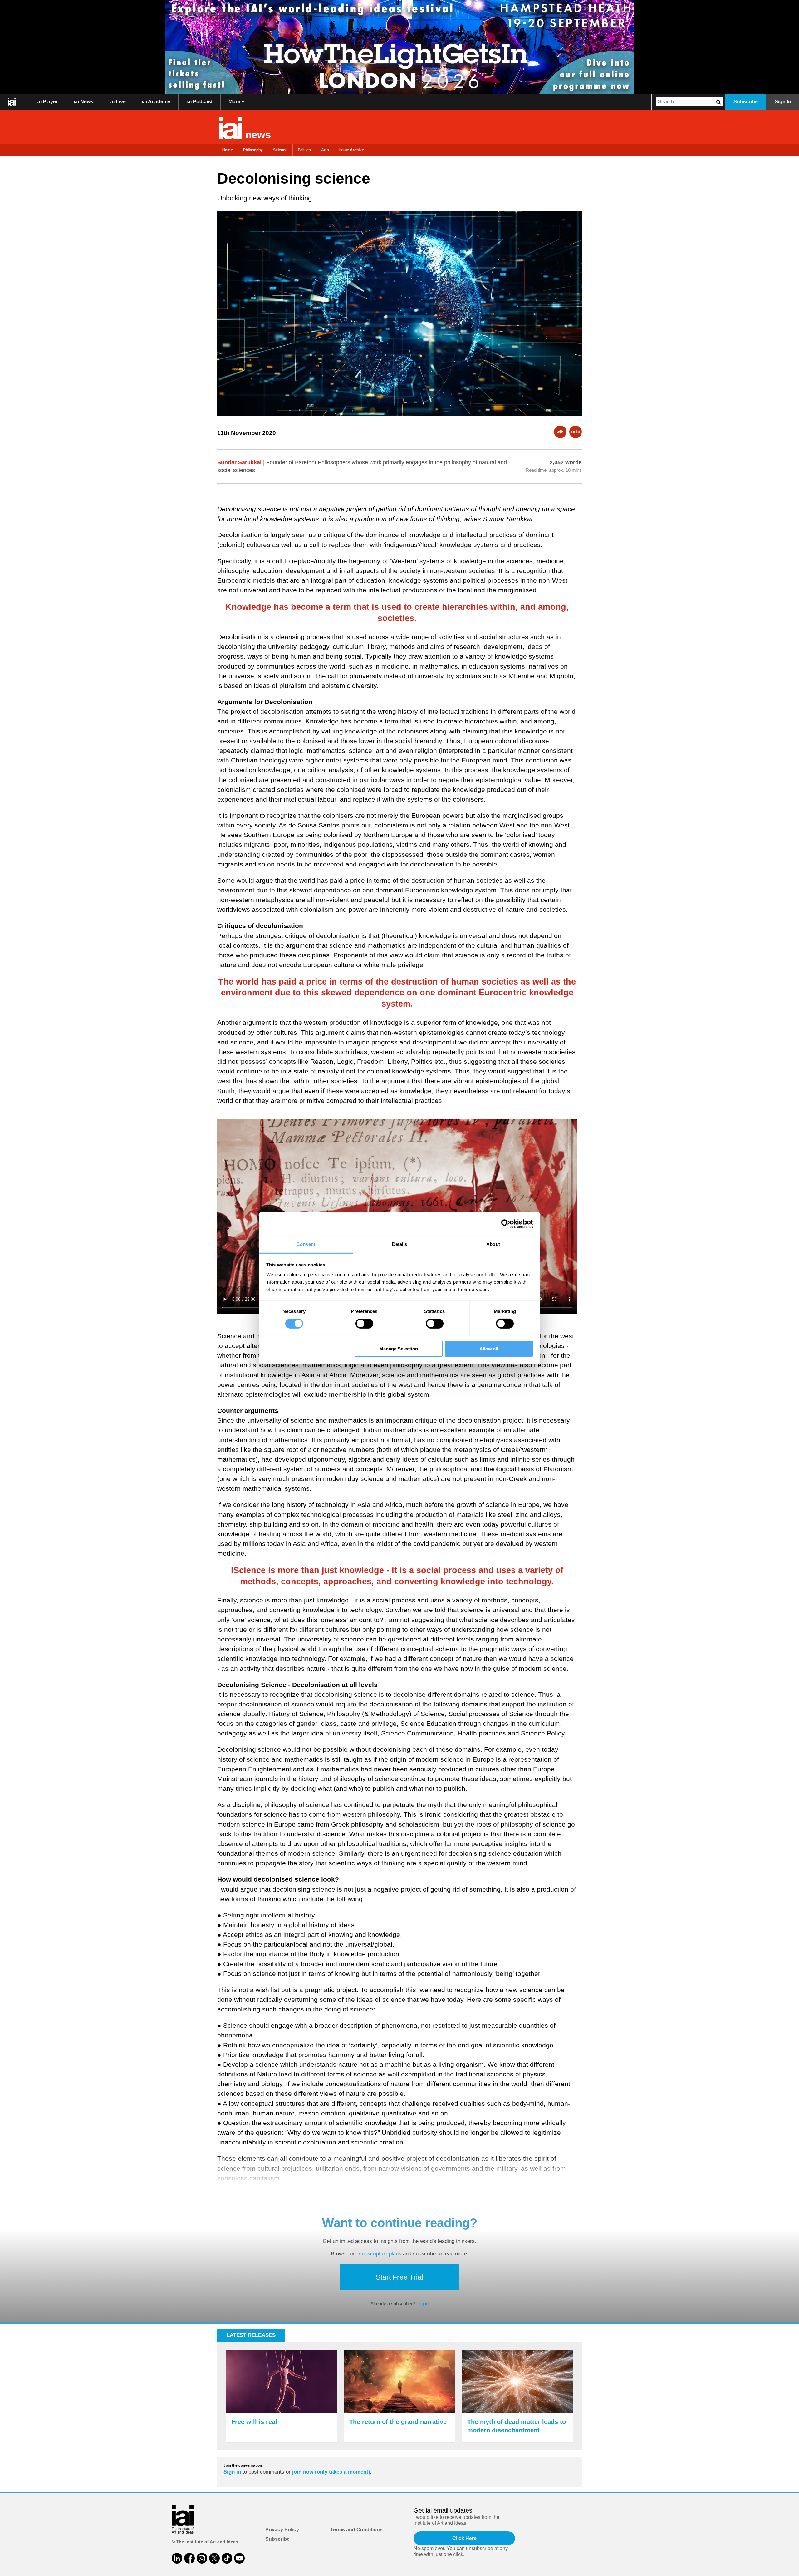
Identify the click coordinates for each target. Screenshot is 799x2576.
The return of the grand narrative (398, 2422)
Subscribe (746, 102)
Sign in (232, 2472)
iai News (83, 102)
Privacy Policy (282, 2530)
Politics (304, 150)
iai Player (47, 102)
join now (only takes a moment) (331, 2472)
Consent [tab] (306, 1244)
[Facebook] (189, 2558)
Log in (422, 2304)
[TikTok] (227, 2558)
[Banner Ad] (399, 47)
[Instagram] (202, 2558)
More (235, 102)
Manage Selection (399, 1349)
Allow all (489, 1349)
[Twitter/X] (214, 2558)
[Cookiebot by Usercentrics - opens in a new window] (506, 1224)
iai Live (118, 102)
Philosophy (253, 150)
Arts (325, 150)
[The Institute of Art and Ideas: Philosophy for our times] (12, 102)
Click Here (464, 2538)
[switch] (364, 1324)
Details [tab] (400, 1244)
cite (576, 432)
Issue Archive (352, 150)
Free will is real (254, 2422)
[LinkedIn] (177, 2558)
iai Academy (156, 102)
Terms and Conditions (356, 2530)
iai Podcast (199, 102)
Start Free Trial (399, 2277)
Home (228, 150)
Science (280, 150)
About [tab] (493, 1244)
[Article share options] (560, 432)
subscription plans (380, 2254)
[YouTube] (239, 2558)
